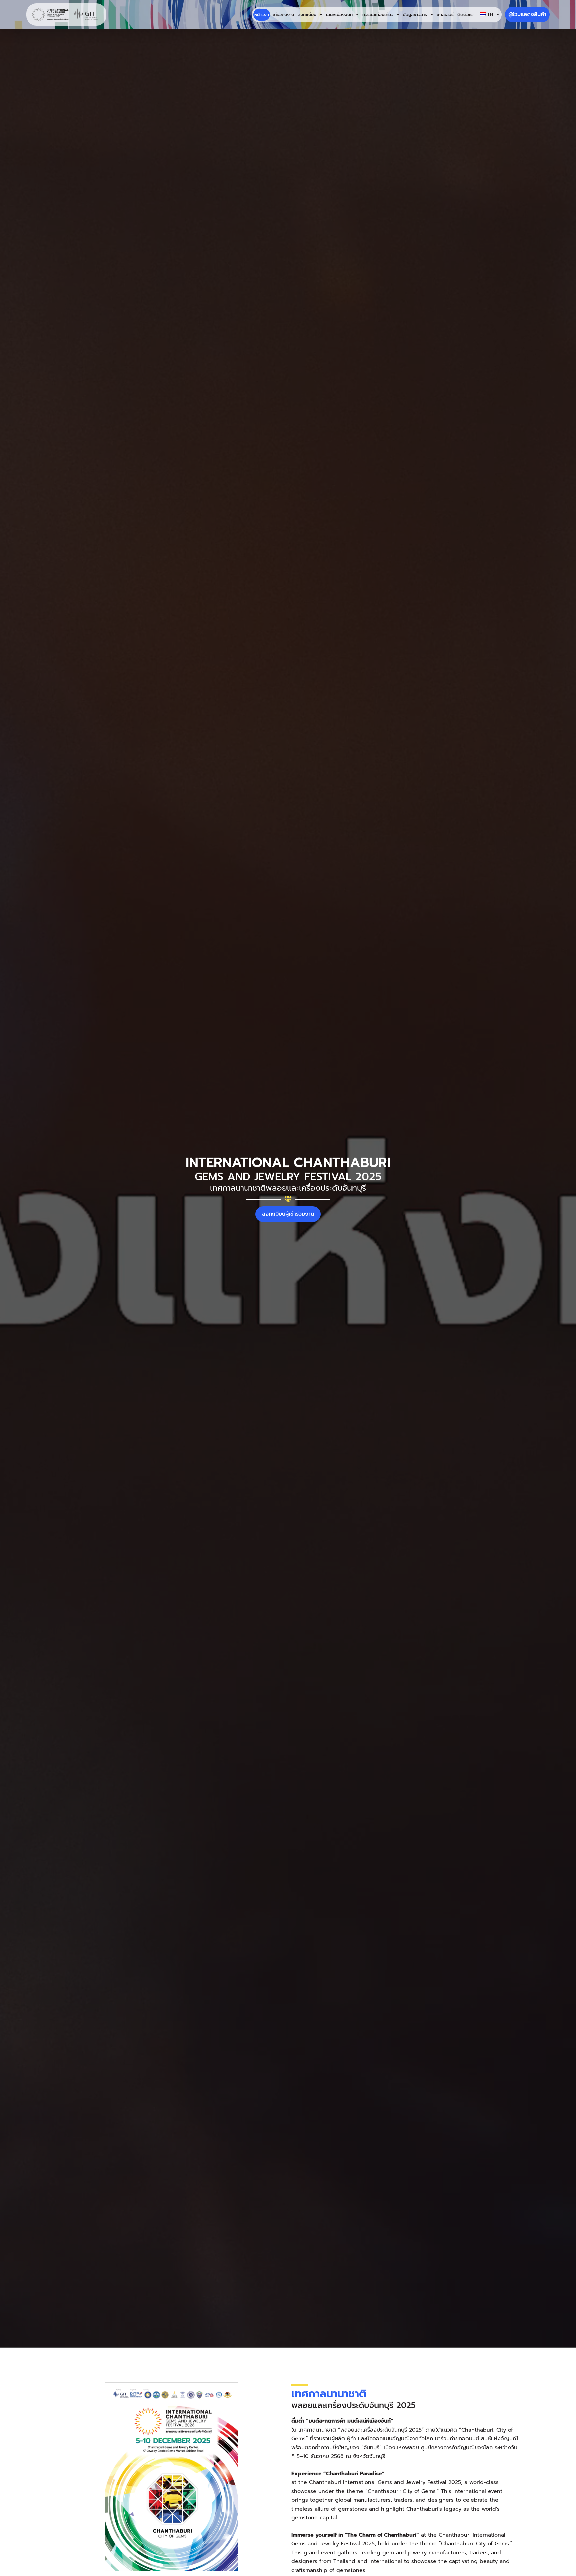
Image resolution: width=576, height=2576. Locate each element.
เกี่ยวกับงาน (283, 15)
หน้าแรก (262, 15)
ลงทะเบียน (307, 15)
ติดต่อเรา (466, 15)
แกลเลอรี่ (445, 15)
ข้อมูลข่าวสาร (415, 15)
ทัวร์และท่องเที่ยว (378, 15)
